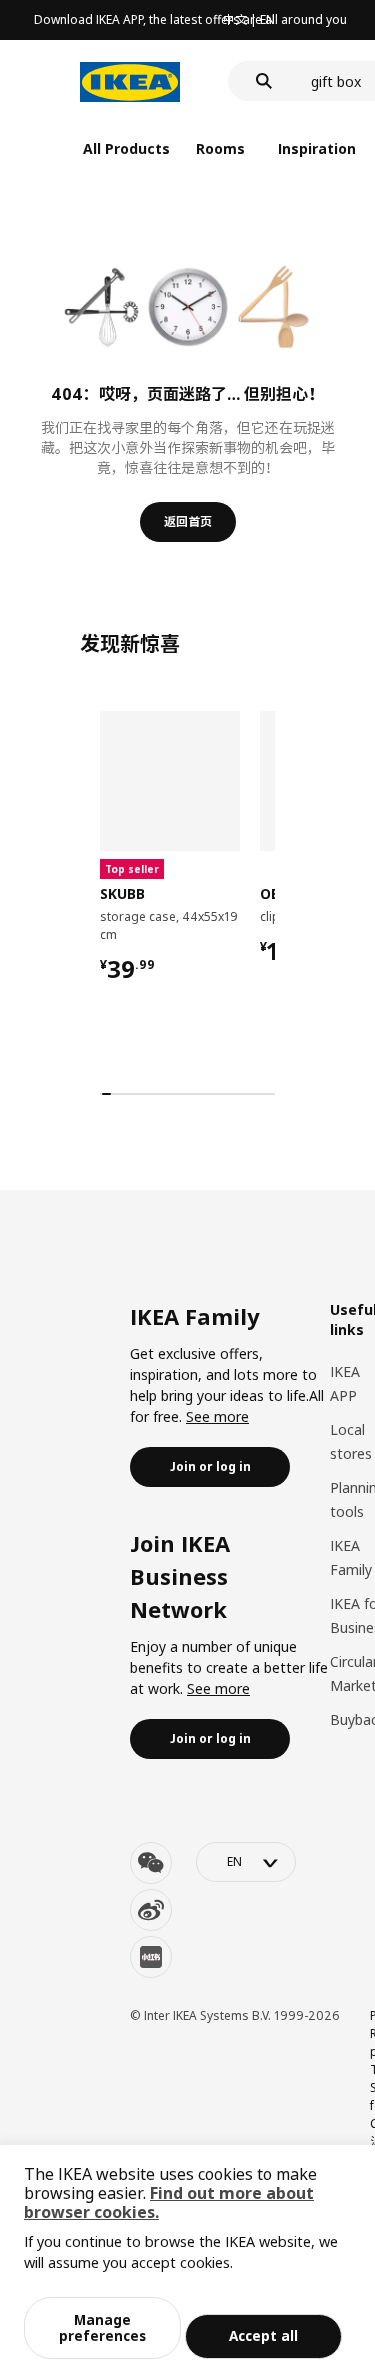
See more (217, 1416)
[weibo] (151, 1910)
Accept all (263, 2335)
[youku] (151, 1957)
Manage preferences (102, 2327)
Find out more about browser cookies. (169, 2202)
